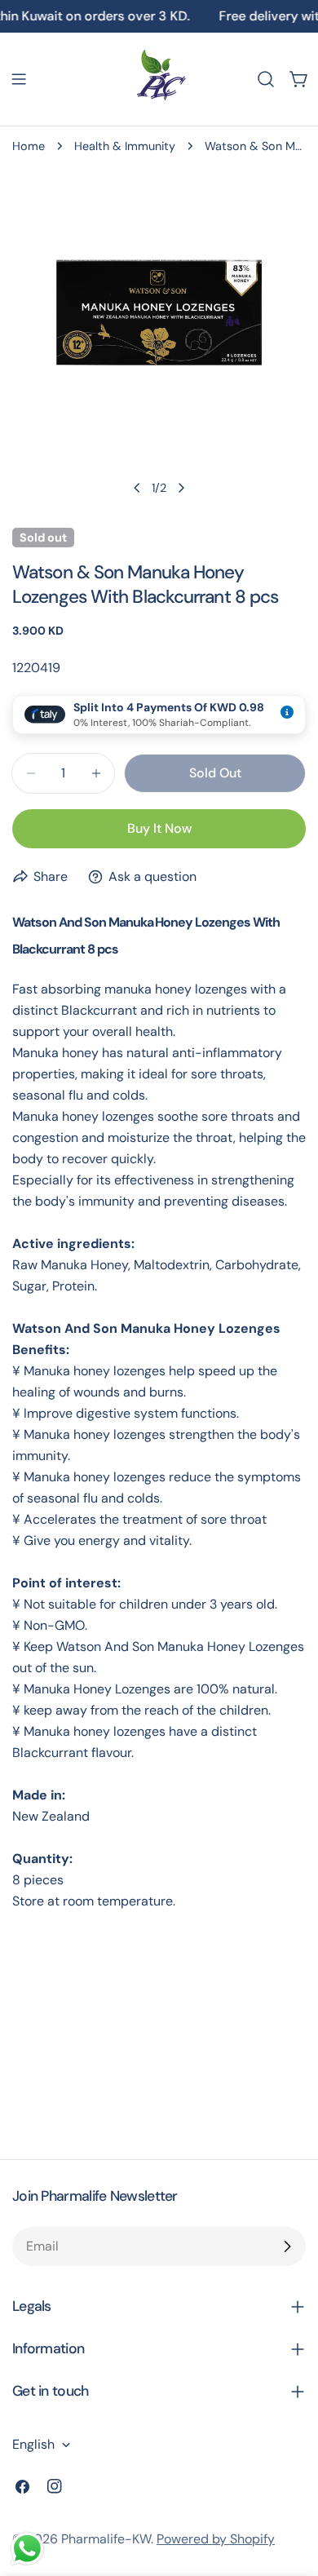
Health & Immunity (125, 146)
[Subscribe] (287, 2246)
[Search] (266, 79)
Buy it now (159, 828)
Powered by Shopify (216, 2539)
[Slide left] (137, 488)
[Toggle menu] (19, 79)
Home (29, 146)
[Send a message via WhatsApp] (27, 2549)
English (33, 2444)
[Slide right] (181, 488)
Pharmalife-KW (106, 2539)
